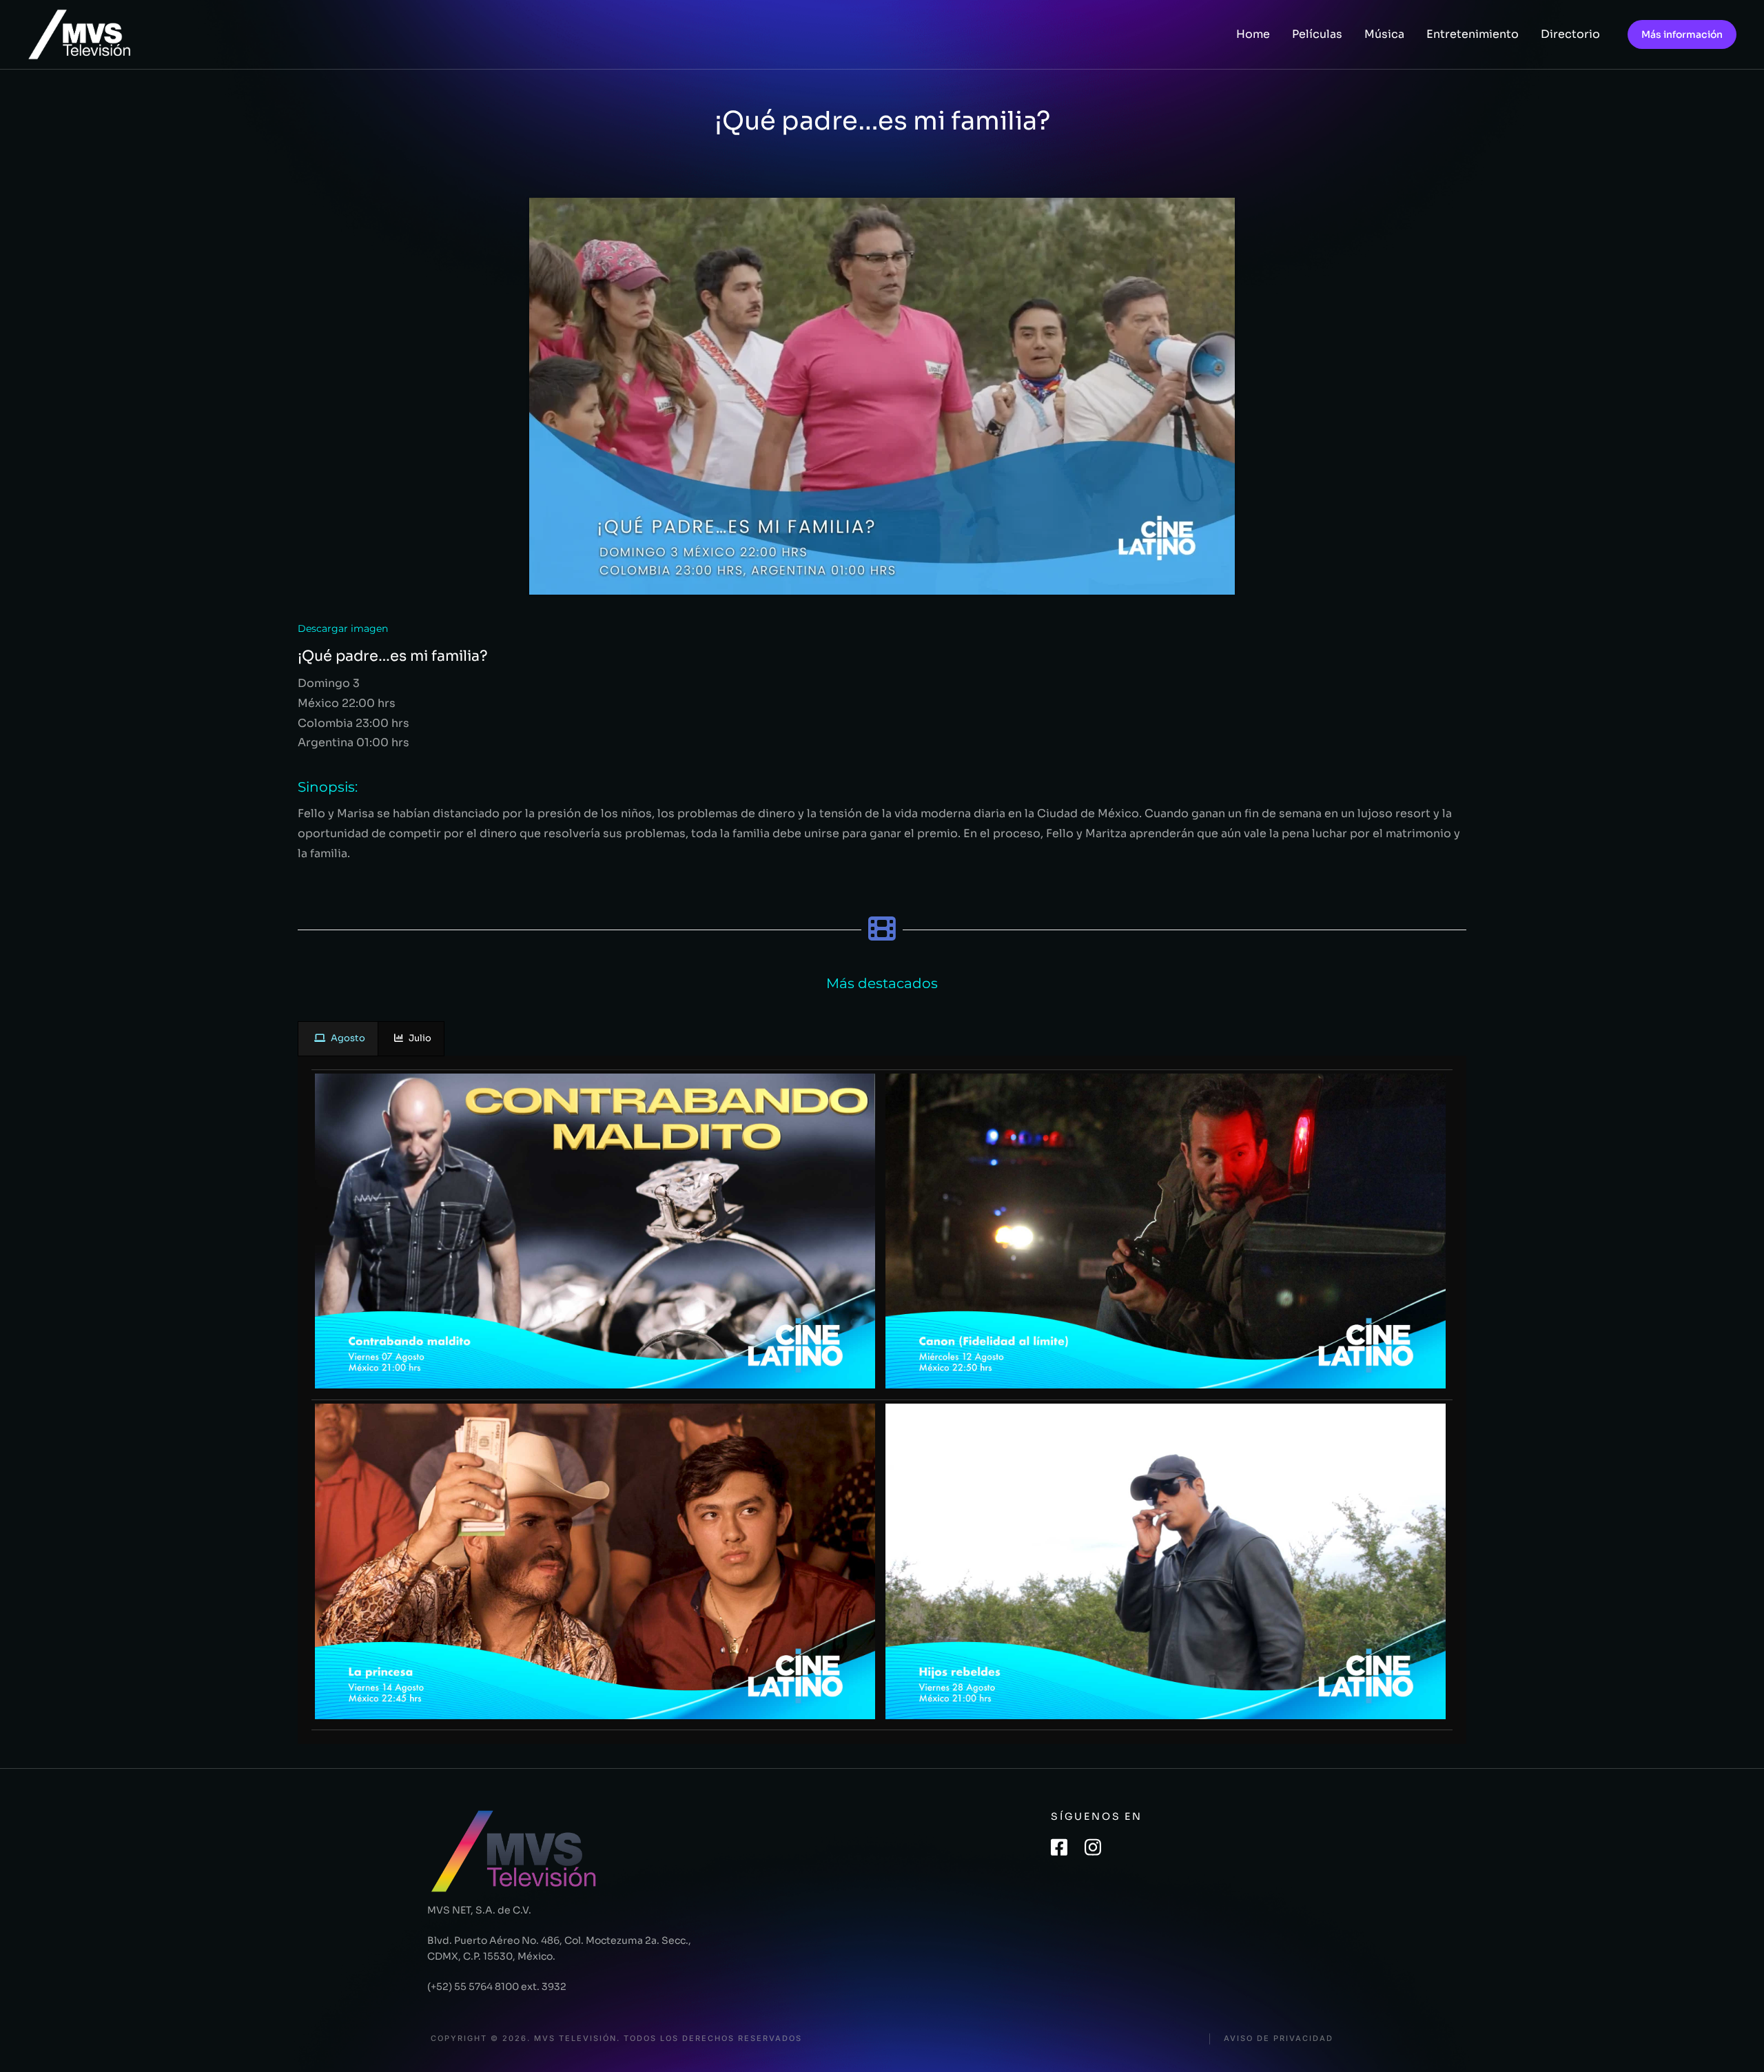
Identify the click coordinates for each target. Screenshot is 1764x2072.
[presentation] (338, 1039)
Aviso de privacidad (1279, 2039)
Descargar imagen (343, 628)
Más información (1682, 34)
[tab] (338, 1039)
